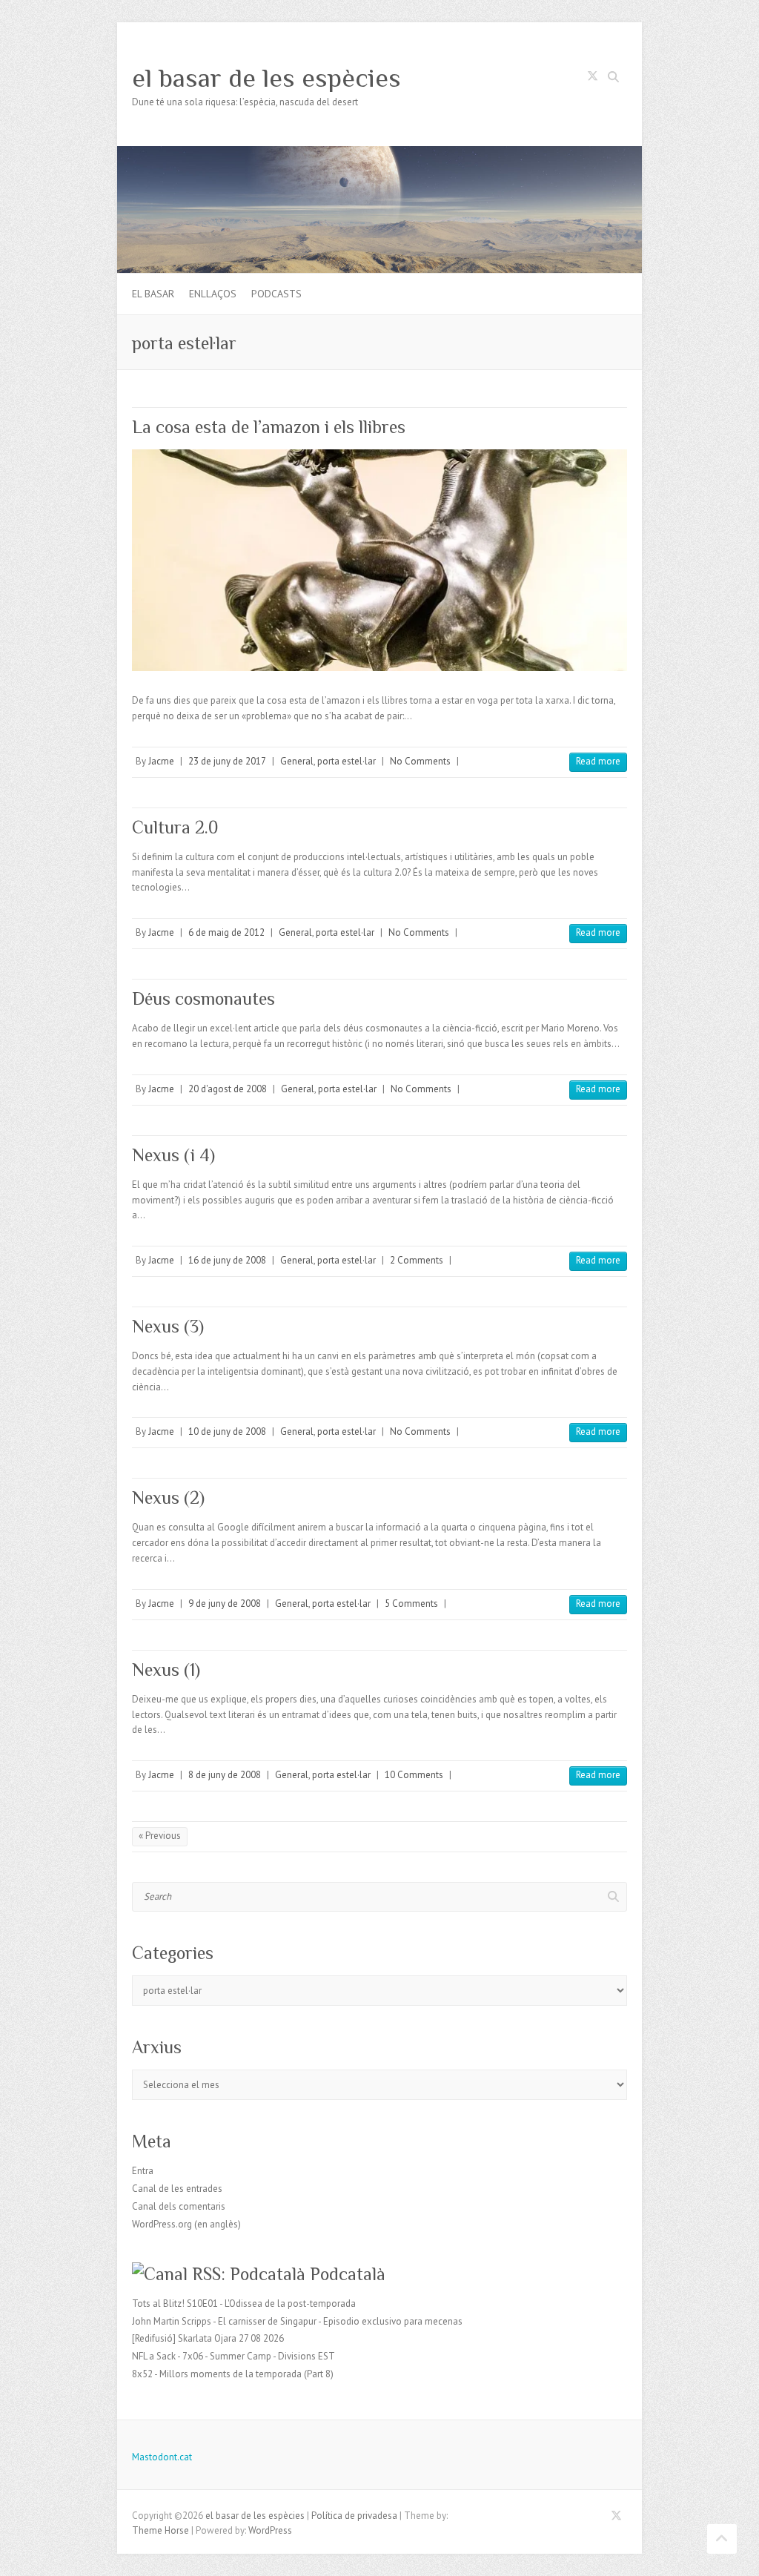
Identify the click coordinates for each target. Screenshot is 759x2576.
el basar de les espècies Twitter (592, 79)
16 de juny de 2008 (227, 1260)
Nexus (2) (168, 1497)
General (297, 761)
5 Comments (411, 1604)
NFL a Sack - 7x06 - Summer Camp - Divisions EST (233, 2356)
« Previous (160, 1836)
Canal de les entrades (177, 2189)
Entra (143, 2171)
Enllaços (213, 294)
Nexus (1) (166, 1670)
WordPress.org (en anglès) (186, 2224)
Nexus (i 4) (173, 1155)
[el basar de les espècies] (379, 153)
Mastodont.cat (162, 2457)
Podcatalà (348, 2274)
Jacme (161, 761)
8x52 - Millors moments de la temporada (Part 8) (233, 2374)
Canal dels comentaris (179, 2206)
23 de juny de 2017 (227, 761)
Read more (598, 761)
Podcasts (276, 294)
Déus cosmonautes (203, 998)
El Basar (153, 294)
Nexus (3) (168, 1326)
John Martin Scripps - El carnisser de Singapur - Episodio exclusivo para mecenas (297, 2321)
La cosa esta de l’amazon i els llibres (269, 427)
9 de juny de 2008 (225, 1604)
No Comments (420, 761)
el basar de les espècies (266, 78)
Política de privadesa (354, 2516)
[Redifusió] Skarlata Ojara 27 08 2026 (208, 2338)
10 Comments (414, 1775)
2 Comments (417, 1260)
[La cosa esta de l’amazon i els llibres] (379, 560)
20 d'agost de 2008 (228, 1089)
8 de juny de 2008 (225, 1775)
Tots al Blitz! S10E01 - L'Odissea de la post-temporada (244, 2303)
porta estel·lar (347, 761)
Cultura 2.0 (175, 827)
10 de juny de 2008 (227, 1431)
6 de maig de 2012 (226, 932)
